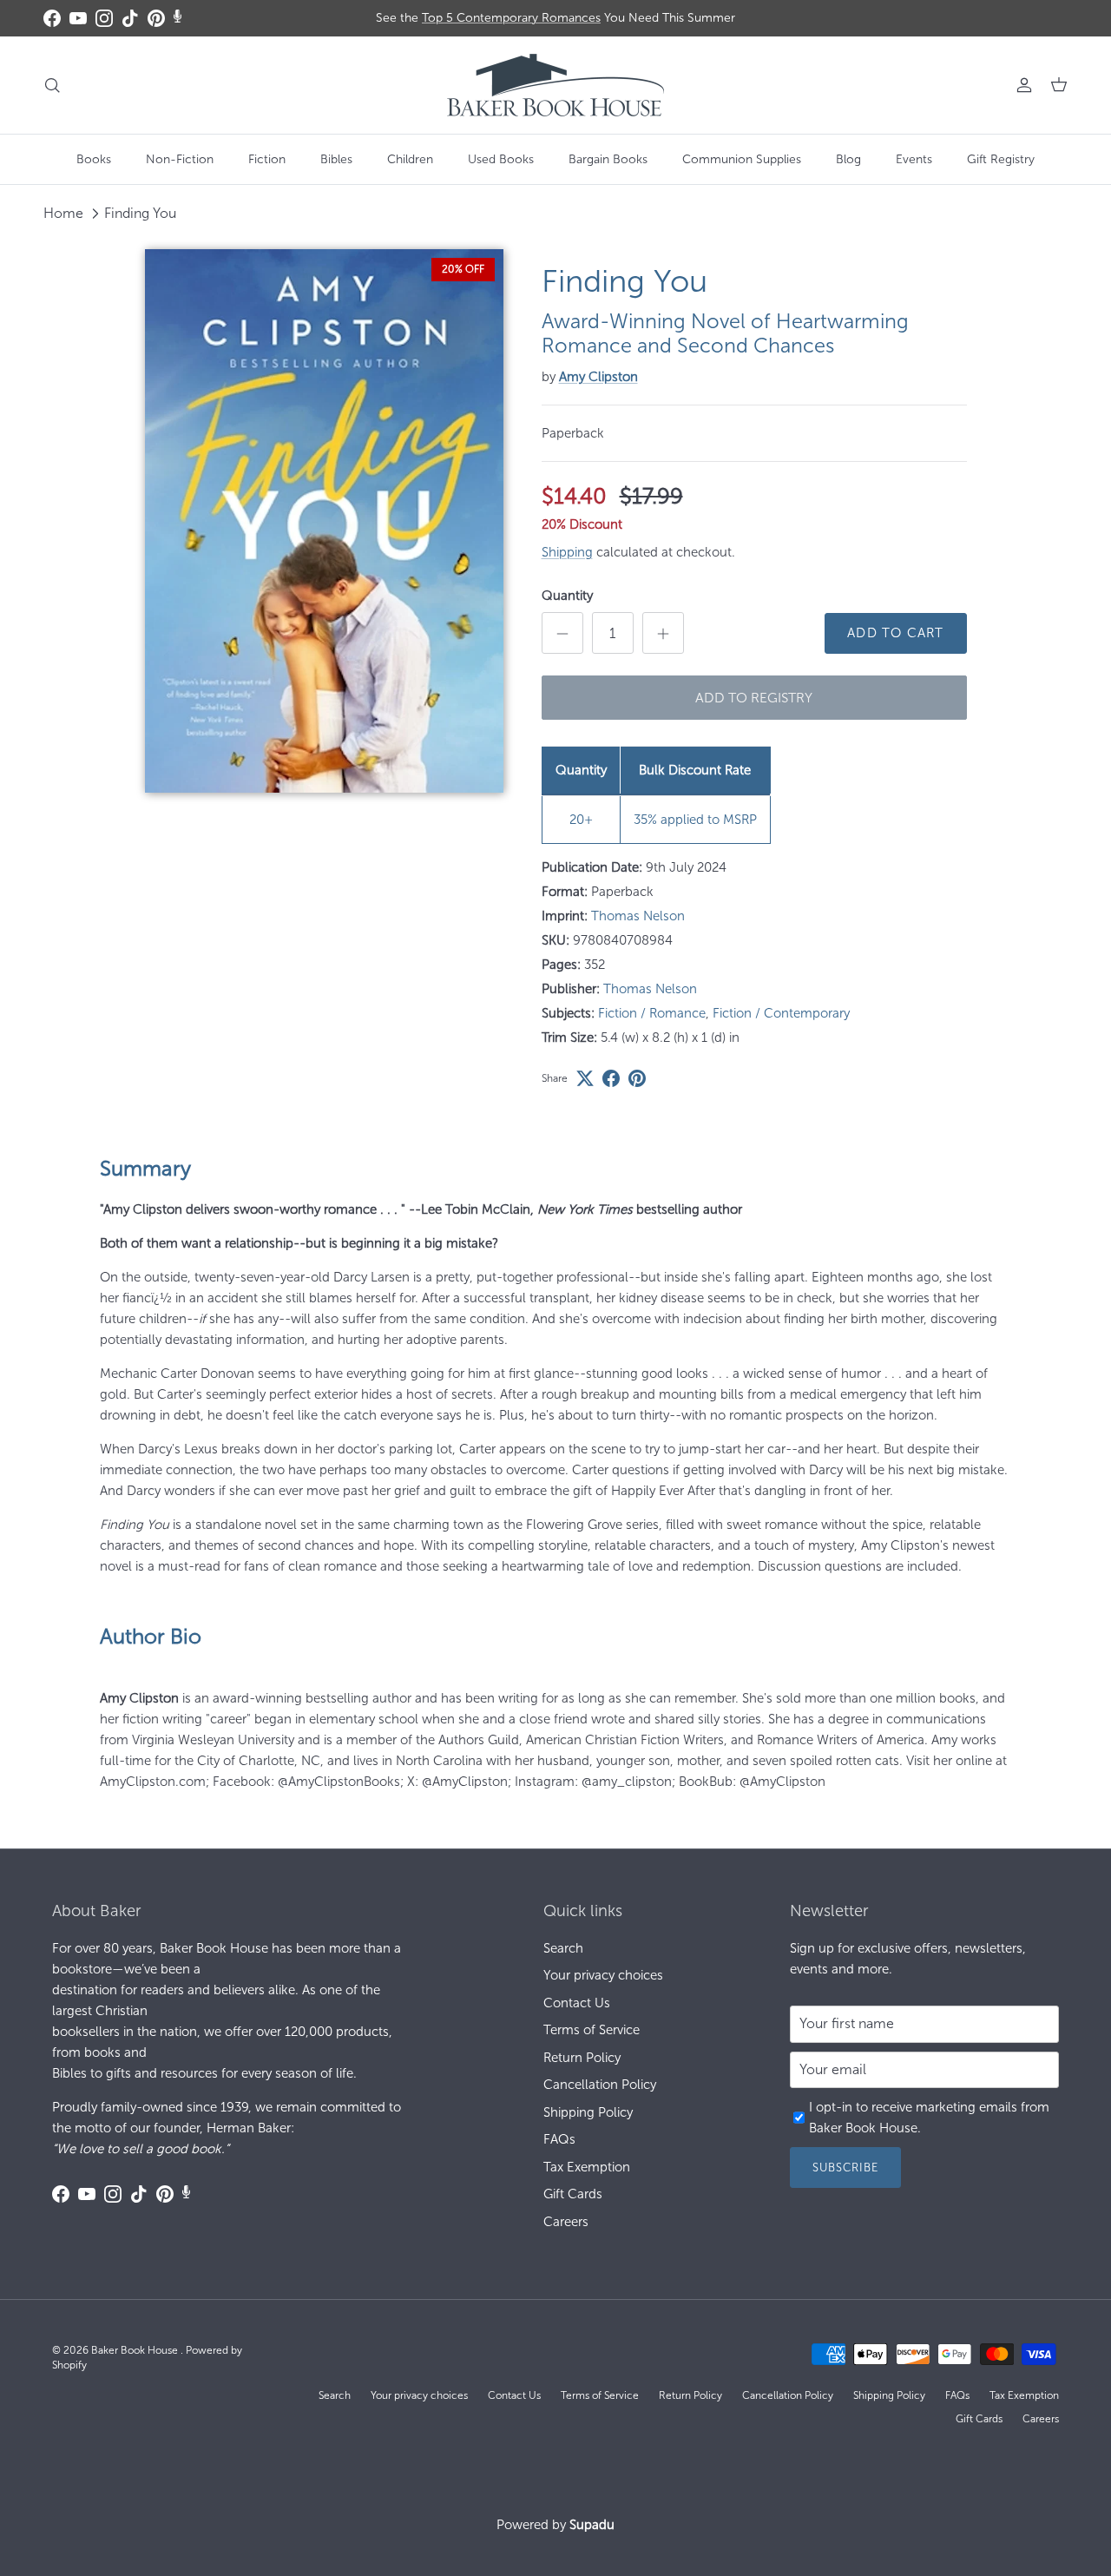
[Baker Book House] (555, 85)
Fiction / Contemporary (781, 1013)
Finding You (140, 213)
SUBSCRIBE (845, 2168)
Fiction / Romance (652, 1013)
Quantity (567, 596)
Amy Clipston (598, 377)
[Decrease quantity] (562, 633)
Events (914, 159)
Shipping (567, 552)
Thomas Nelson (638, 916)
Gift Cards (573, 2194)
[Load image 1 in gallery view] (324, 521)
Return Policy (582, 2058)
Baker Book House (136, 2350)
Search (563, 1948)
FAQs (559, 2139)
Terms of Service (592, 2030)
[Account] (1021, 85)
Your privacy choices (603, 1975)
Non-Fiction (180, 159)
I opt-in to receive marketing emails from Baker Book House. (929, 2118)
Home (63, 213)
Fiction (267, 159)
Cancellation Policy (600, 2085)
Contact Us (577, 2003)
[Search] (52, 85)
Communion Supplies (742, 159)
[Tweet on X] (585, 1078)
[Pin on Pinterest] (637, 1078)
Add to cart (895, 633)
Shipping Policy (588, 2112)
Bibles (336, 159)
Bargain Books (608, 159)
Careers (566, 2222)
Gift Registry (1001, 159)
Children (410, 159)
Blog (848, 159)
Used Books (501, 159)
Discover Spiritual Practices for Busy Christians (556, 25)
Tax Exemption (587, 2167)
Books (94, 159)
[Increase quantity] (663, 633)
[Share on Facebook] (611, 1078)
